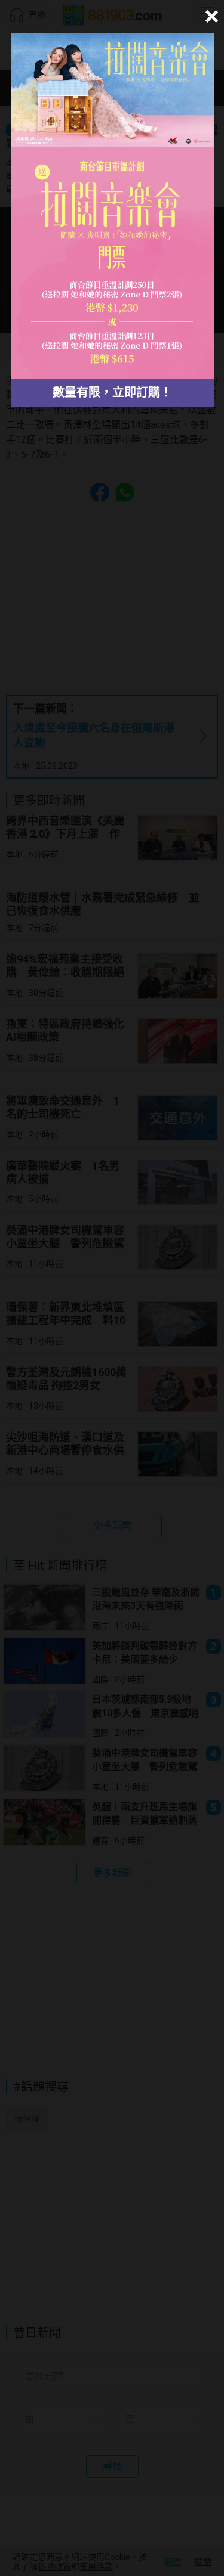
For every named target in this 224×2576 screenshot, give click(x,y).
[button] (210, 16)
